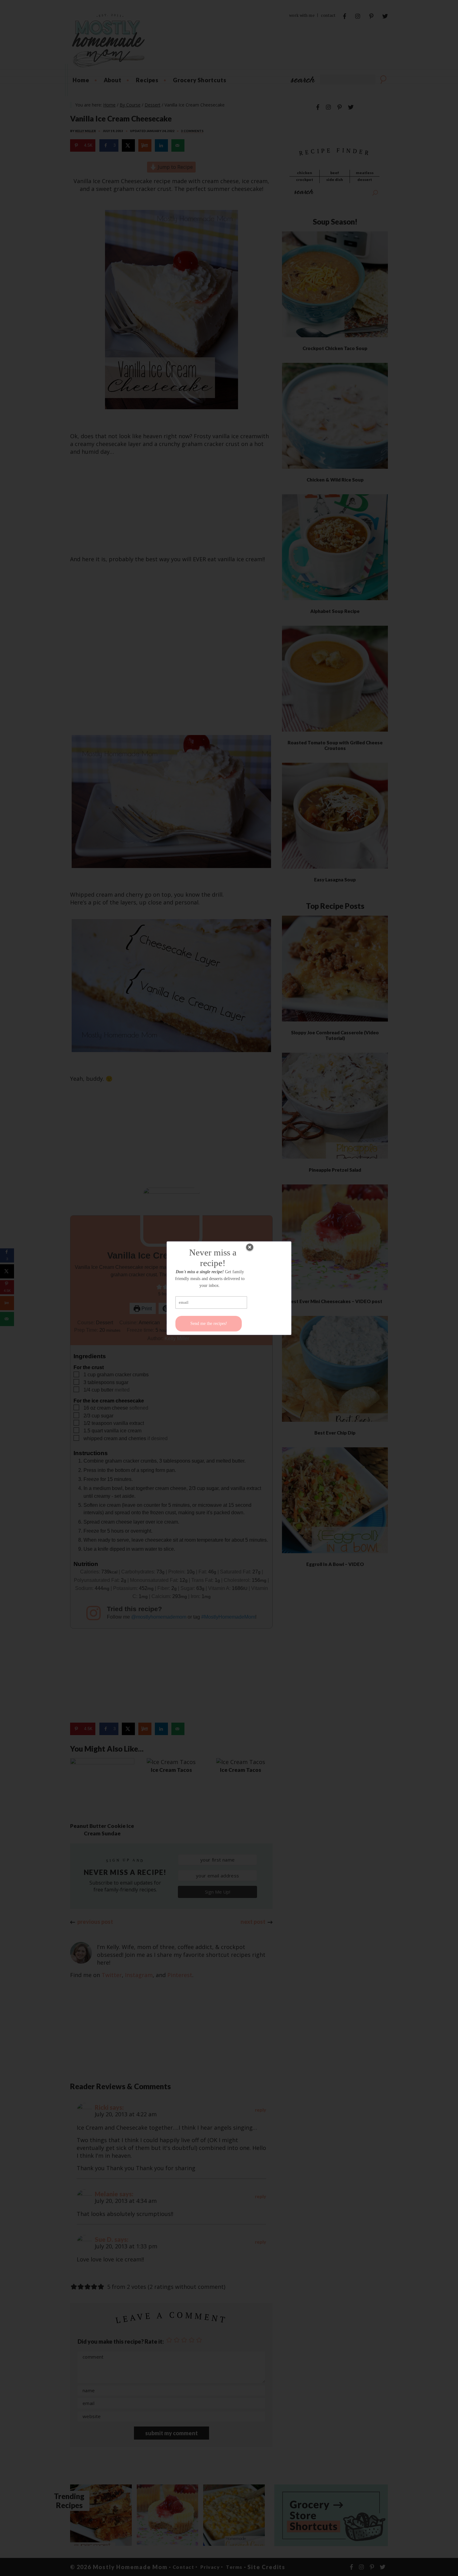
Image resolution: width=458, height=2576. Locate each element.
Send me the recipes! (209, 1324)
